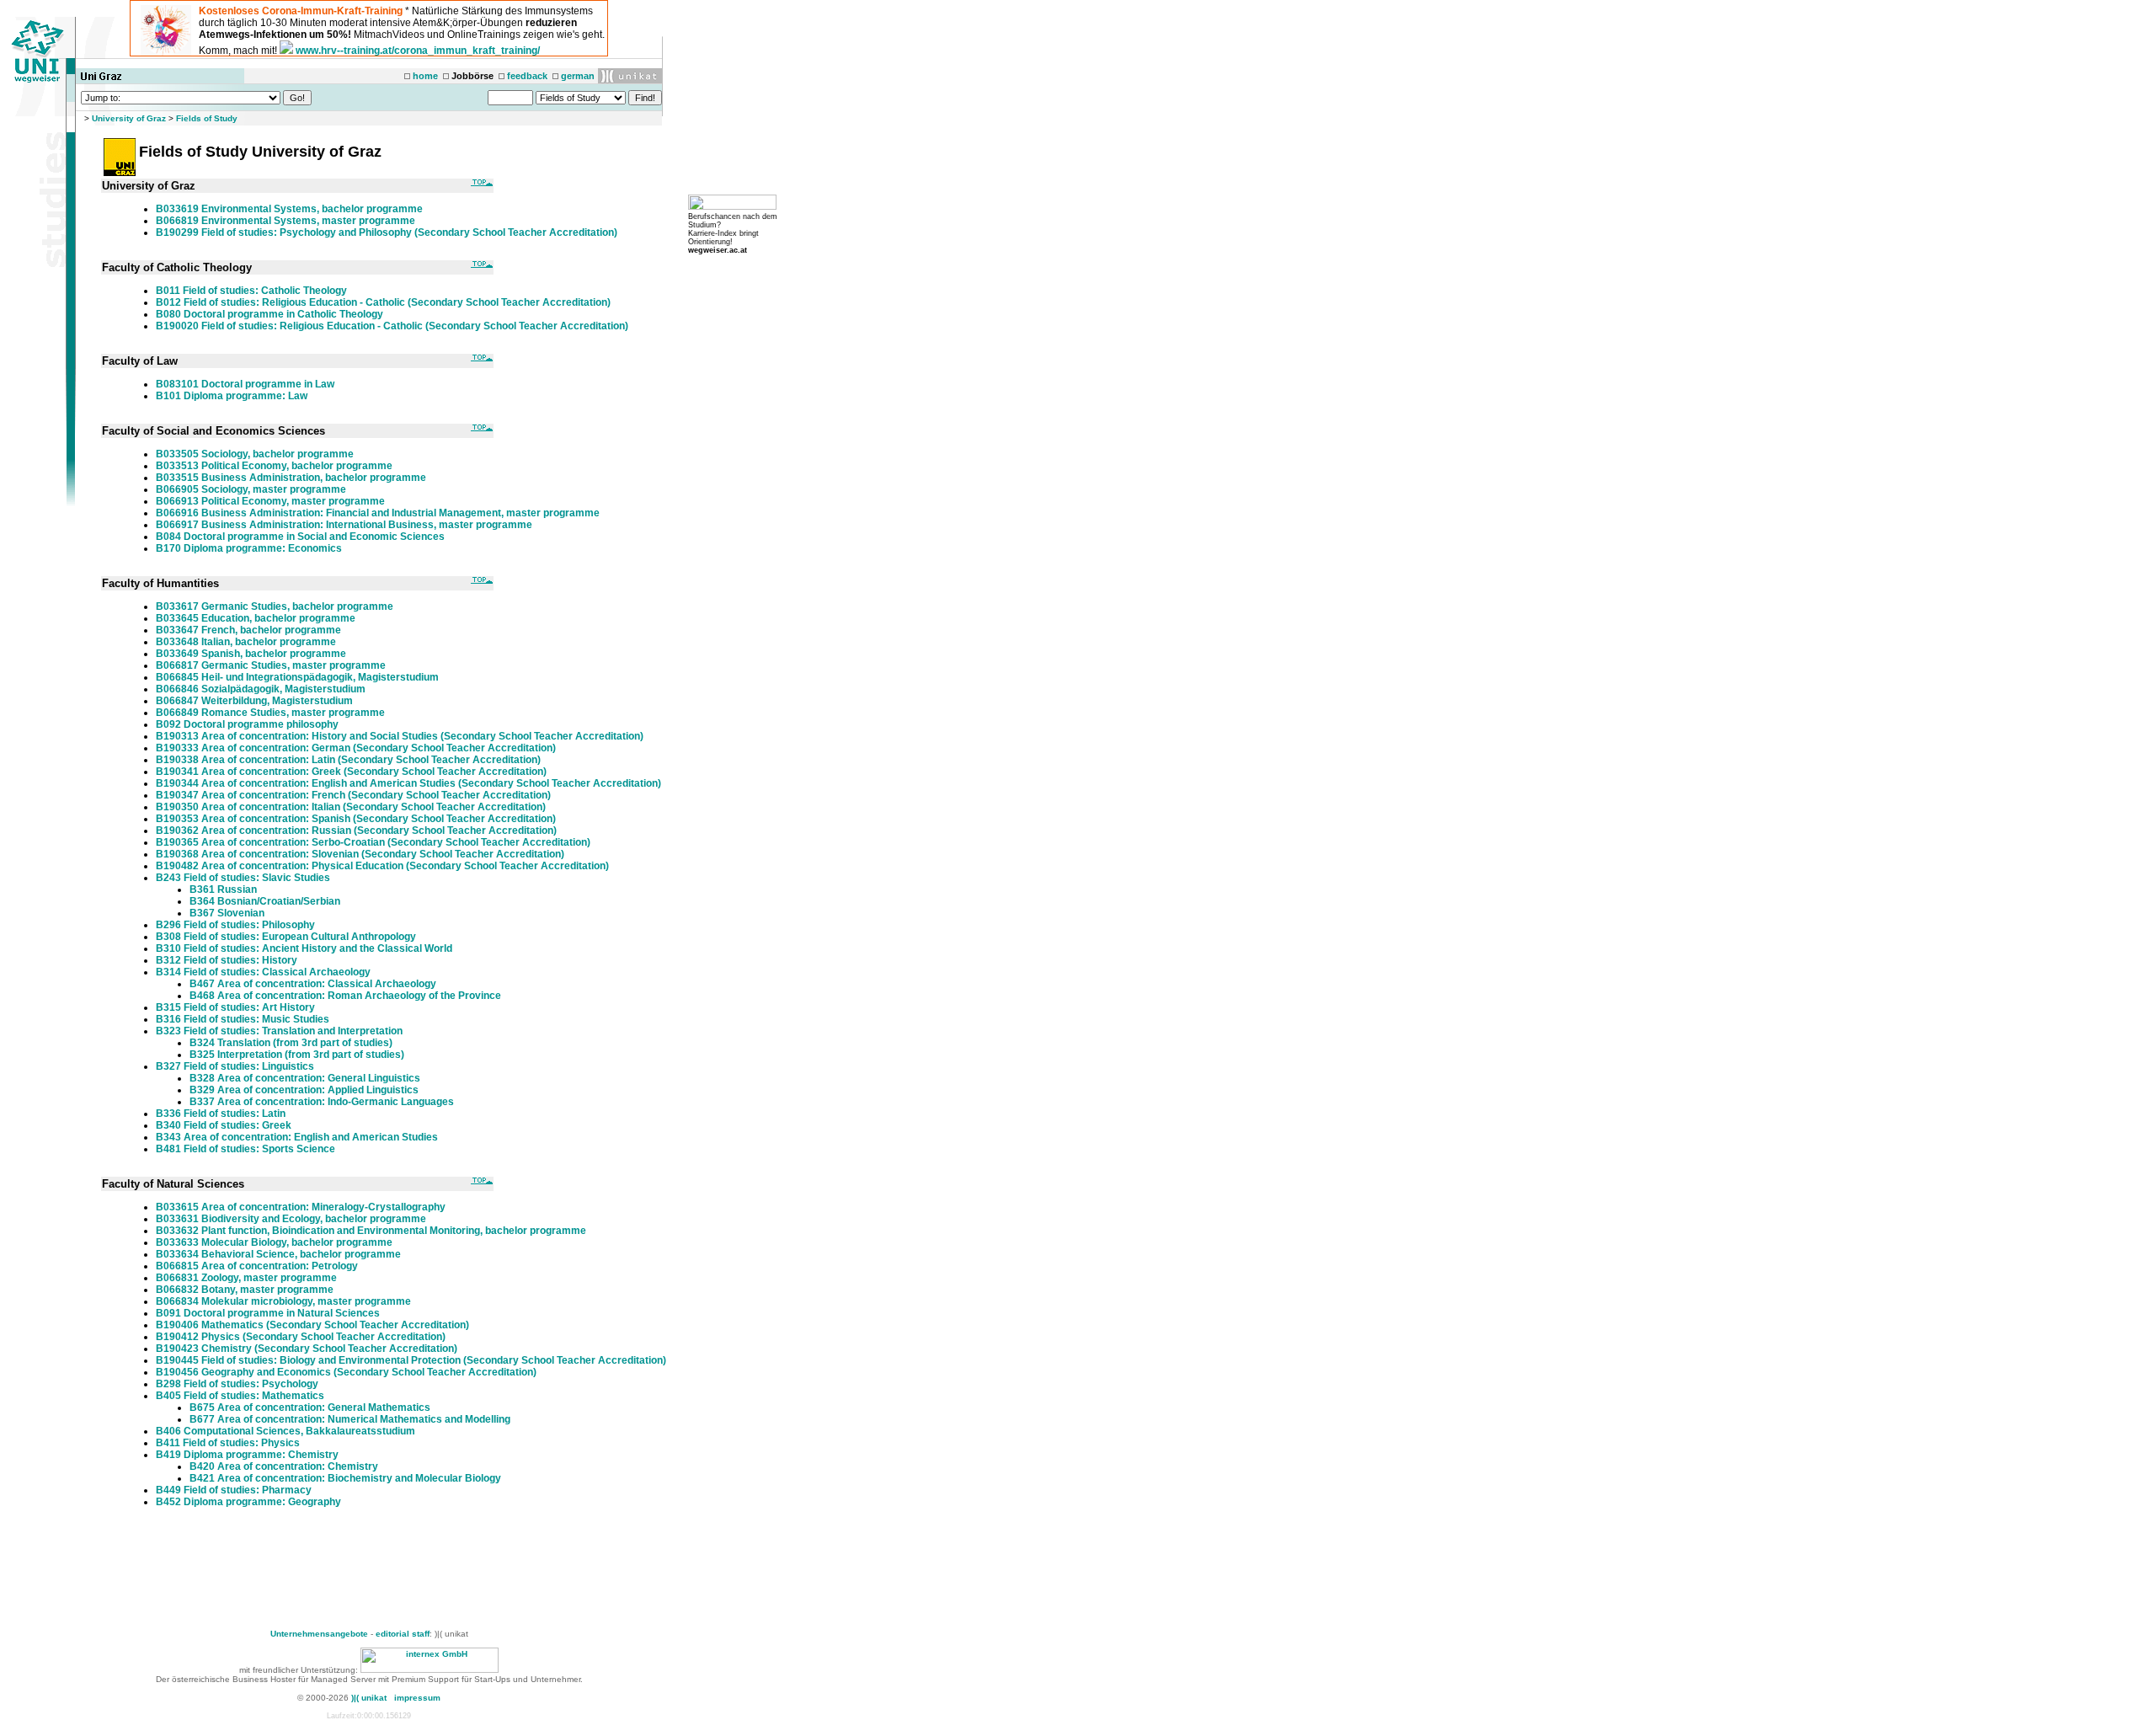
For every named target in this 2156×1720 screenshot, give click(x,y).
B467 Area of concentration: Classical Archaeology (313, 984)
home (425, 76)
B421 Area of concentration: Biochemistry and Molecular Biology (345, 1478)
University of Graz (129, 118)
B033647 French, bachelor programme (248, 630)
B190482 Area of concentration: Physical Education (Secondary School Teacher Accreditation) (382, 866)
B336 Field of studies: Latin (221, 1114)
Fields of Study (207, 118)
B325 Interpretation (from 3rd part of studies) (297, 1055)
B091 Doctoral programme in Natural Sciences (268, 1313)
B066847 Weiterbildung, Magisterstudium (254, 701)
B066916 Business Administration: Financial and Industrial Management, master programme (378, 513)
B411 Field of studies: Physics (228, 1443)
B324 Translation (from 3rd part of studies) (291, 1043)
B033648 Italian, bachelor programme (246, 642)
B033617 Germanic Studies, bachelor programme (275, 606)
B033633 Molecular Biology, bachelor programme (274, 1242)
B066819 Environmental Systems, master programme (286, 221)
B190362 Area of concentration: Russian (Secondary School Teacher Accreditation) (356, 831)
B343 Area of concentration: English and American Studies (297, 1137)
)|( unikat (369, 1698)
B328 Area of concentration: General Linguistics (305, 1078)
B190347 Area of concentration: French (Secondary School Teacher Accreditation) (353, 795)
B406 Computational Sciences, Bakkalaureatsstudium (286, 1431)
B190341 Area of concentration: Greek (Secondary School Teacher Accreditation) (351, 772)
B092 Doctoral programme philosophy (247, 724)
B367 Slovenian (227, 913)
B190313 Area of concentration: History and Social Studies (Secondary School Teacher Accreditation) (400, 736)
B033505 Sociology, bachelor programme (255, 454)
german (578, 76)
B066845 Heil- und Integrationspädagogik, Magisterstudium (297, 677)
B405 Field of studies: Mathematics (240, 1396)
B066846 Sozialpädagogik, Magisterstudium (261, 689)
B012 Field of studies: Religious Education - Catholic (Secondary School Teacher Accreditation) (383, 302)
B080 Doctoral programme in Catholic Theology (269, 314)
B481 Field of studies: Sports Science (245, 1149)
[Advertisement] (381, 1572)
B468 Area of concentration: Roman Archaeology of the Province (345, 996)
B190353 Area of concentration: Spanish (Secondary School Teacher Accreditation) (356, 819)
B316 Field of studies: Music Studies (243, 1019)
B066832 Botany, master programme (245, 1290)
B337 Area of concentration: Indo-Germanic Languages (322, 1102)
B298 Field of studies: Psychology (237, 1384)
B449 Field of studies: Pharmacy (234, 1490)
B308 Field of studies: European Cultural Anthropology (286, 937)
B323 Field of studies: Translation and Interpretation (279, 1031)
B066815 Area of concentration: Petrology (257, 1266)
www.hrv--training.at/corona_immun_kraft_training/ (418, 51)
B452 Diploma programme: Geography (248, 1502)
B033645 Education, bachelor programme (256, 618)
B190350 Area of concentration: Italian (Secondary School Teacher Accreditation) (351, 807)
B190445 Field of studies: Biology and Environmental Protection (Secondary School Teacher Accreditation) (411, 1360)
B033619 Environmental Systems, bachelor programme (289, 209)
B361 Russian (223, 889)
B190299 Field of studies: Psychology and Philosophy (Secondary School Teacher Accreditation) (387, 232)
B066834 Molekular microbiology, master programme (283, 1301)
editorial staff (403, 1634)
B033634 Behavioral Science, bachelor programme (278, 1254)
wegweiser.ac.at (718, 250)
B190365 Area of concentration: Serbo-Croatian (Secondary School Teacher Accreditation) (373, 842)
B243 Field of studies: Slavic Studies (243, 878)
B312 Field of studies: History (227, 960)
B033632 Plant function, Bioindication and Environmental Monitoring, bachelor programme (371, 1231)
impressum (417, 1698)
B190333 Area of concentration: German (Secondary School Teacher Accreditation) (356, 748)
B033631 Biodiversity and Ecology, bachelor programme (291, 1219)
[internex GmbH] (430, 1670)
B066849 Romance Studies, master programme (270, 713)
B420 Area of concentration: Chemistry (284, 1466)
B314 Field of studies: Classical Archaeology (263, 972)
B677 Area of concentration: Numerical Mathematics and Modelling (350, 1419)
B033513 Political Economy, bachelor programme (274, 466)
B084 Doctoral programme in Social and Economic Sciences (300, 537)
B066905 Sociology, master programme (251, 489)
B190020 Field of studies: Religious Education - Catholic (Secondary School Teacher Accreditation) (392, 326)
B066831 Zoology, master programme (246, 1278)
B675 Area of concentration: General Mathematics (310, 1408)
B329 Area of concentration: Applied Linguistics (304, 1090)
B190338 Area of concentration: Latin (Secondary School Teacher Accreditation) (348, 760)
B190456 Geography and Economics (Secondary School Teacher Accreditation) (346, 1372)
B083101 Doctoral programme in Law (245, 384)
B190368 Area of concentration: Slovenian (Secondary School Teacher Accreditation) (360, 854)
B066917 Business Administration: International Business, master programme (344, 525)
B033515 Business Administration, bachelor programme (291, 478)
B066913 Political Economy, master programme (270, 501)
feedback (527, 76)
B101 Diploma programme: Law (232, 396)
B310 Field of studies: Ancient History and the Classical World (304, 948)
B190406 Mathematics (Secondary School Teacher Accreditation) (312, 1325)
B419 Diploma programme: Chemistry (247, 1455)
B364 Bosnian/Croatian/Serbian (265, 901)
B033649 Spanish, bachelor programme (251, 654)
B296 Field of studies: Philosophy (235, 925)
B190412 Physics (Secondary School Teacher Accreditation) (301, 1337)
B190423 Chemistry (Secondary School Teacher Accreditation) (307, 1349)
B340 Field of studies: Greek (224, 1125)
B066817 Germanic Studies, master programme (271, 665)
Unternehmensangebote (319, 1634)
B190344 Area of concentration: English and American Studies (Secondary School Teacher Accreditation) (408, 783)
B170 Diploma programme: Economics (249, 548)
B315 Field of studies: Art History (235, 1007)
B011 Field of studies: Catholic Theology (251, 291)
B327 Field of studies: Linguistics (235, 1066)
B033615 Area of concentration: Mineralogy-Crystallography (301, 1207)
